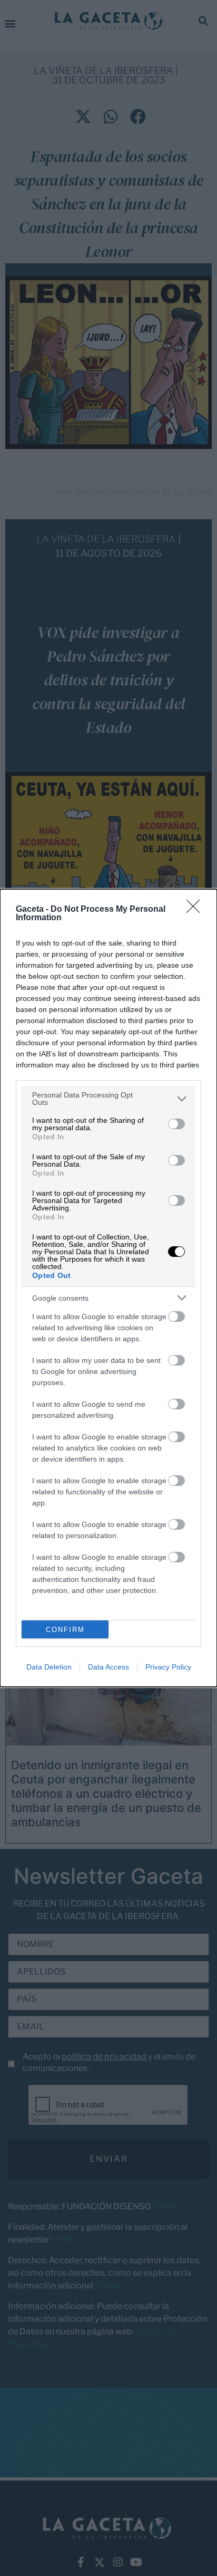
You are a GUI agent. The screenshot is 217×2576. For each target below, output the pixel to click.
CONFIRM (65, 1630)
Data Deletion (49, 1667)
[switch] (176, 1124)
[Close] (196, 910)
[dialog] (108, 1288)
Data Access (108, 1667)
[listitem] (108, 1099)
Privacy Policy (168, 1667)
